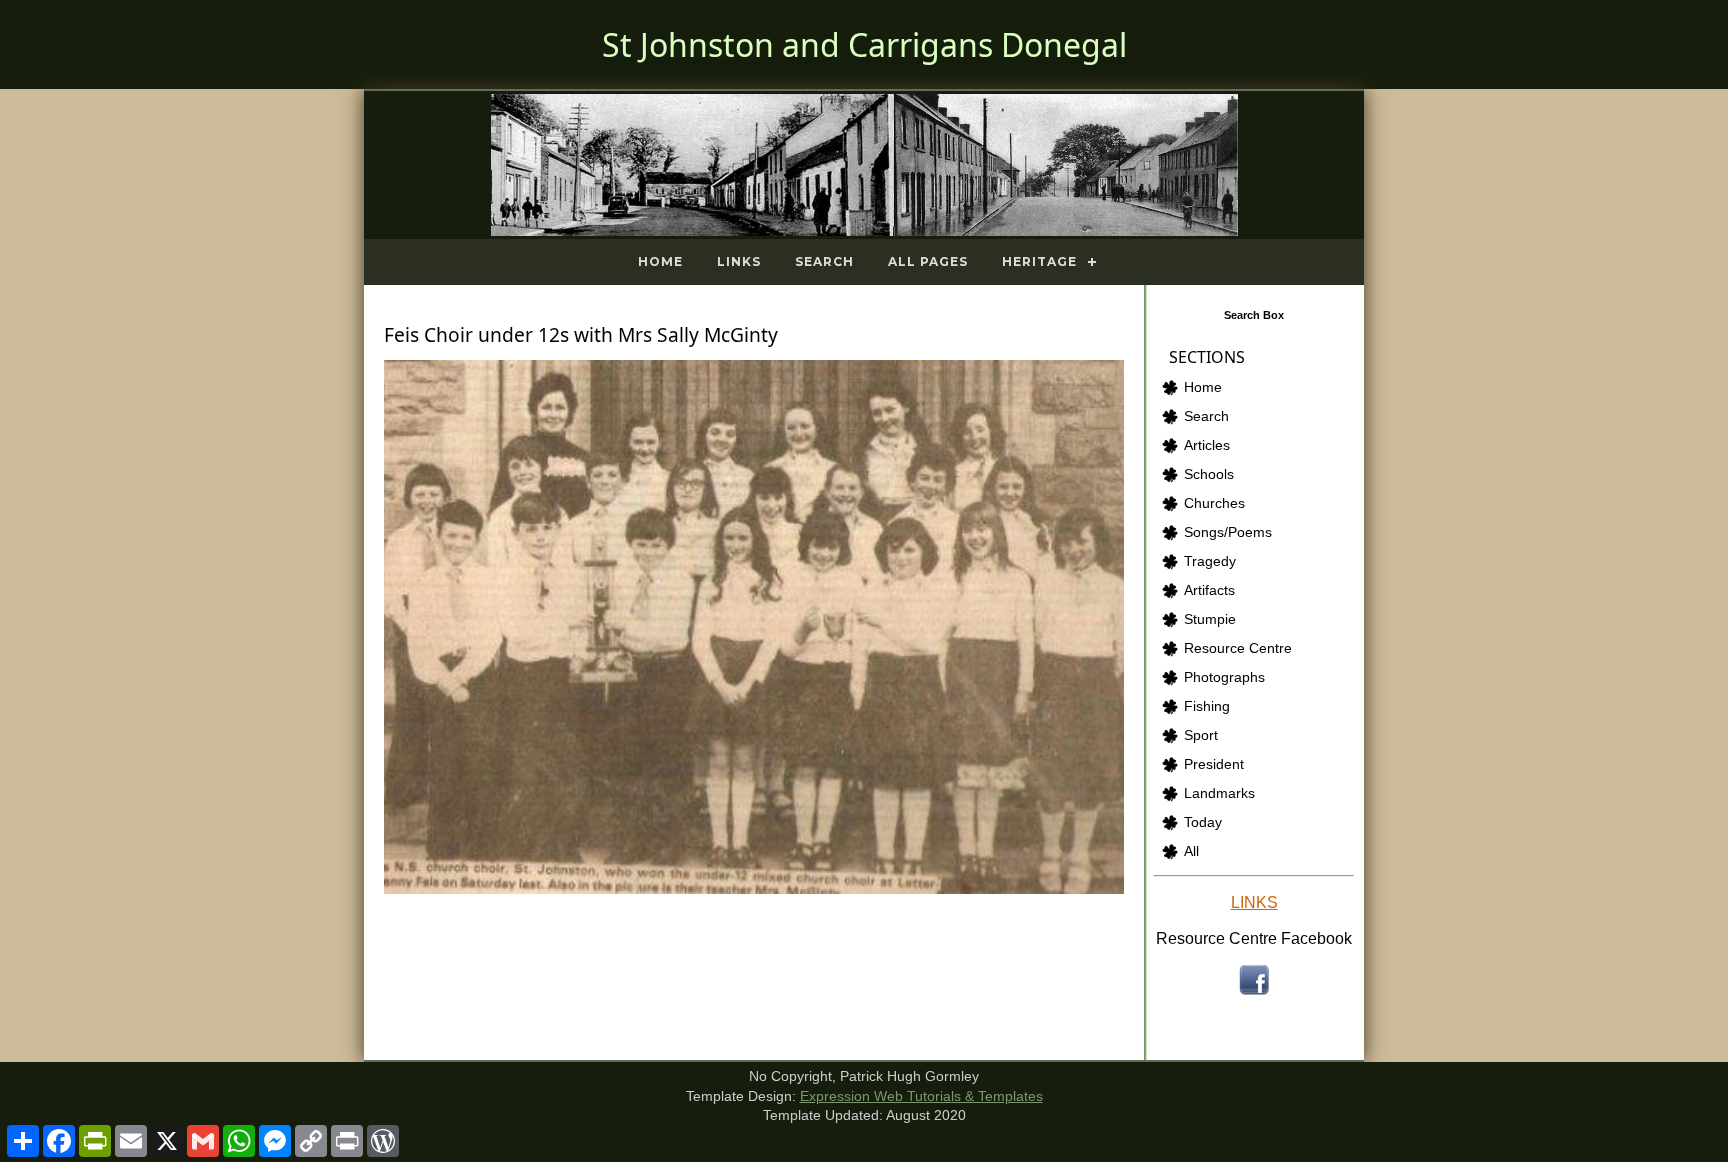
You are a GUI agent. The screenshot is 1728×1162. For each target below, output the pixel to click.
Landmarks (1219, 793)
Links (739, 261)
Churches (1214, 503)
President (1214, 764)
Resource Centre (1238, 648)
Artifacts (1209, 590)
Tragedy (1210, 561)
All (1191, 851)
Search (824, 261)
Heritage (1039, 261)
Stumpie (1210, 619)
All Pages (928, 261)
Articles (1207, 445)
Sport (1201, 735)
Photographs (1224, 677)
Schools (1209, 474)
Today (1203, 822)
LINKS (1254, 902)
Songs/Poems (1228, 532)
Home (660, 261)
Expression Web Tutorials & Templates (921, 1096)
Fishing (1207, 706)
